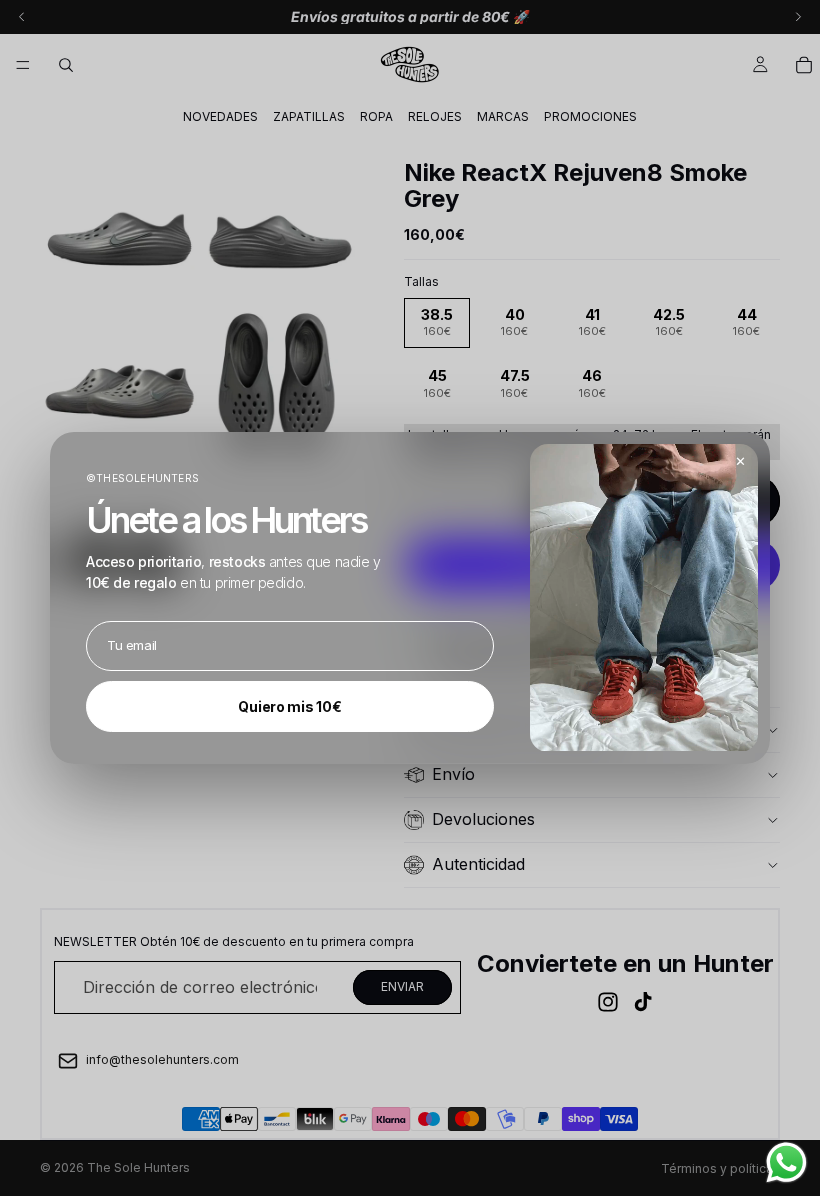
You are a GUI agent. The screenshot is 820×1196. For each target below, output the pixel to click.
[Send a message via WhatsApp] (786, 1162)
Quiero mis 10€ (289, 706)
